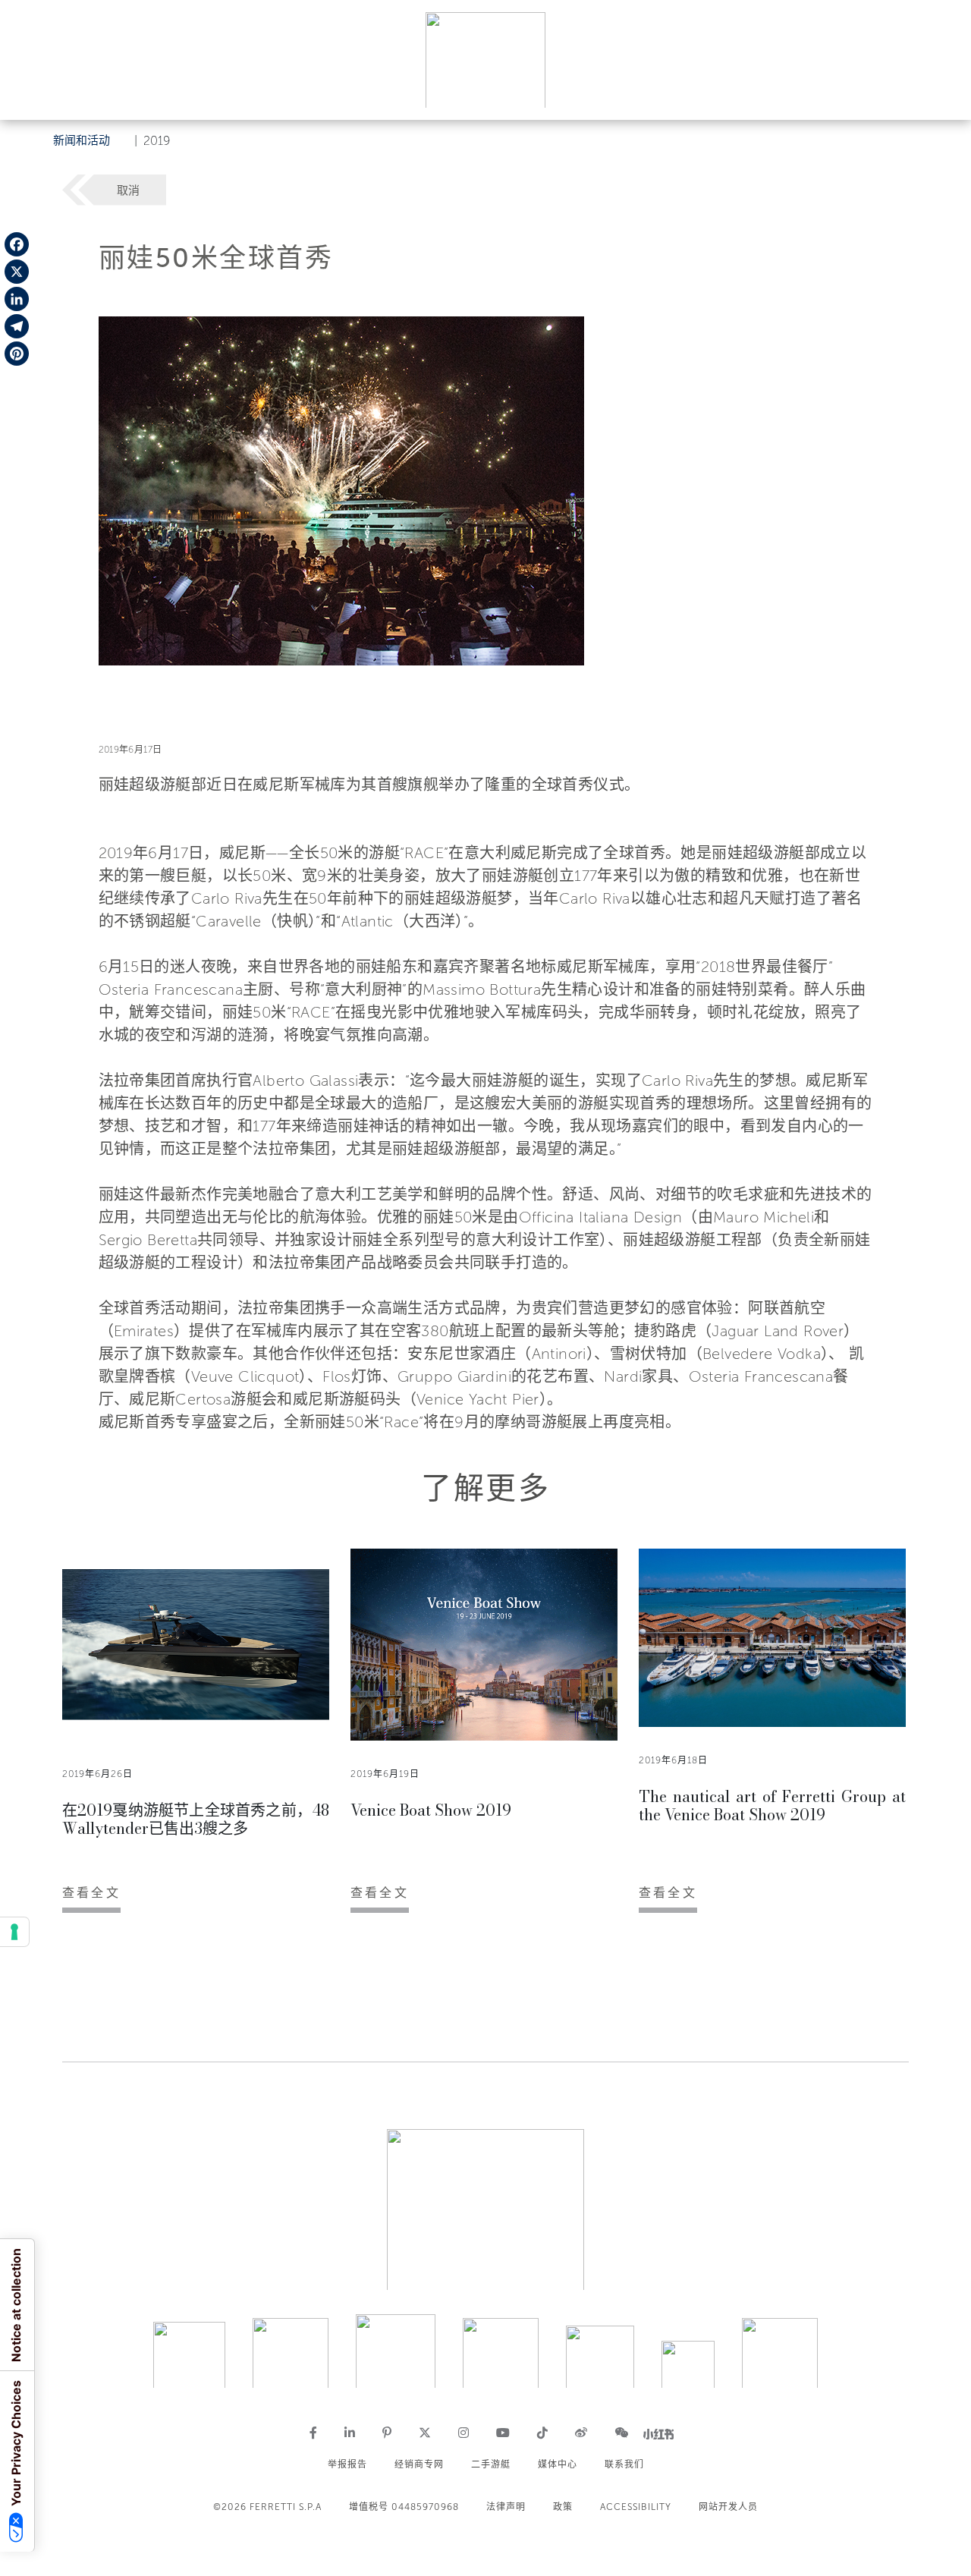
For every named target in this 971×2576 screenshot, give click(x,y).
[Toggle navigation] (942, 94)
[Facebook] (17, 244)
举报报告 (347, 2464)
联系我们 (624, 2464)
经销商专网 (419, 2464)
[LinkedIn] (17, 299)
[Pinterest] (17, 354)
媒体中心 (558, 2464)
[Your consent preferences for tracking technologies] (14, 1932)
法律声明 (506, 2507)
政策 (563, 2507)
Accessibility (636, 2507)
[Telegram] (17, 326)
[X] (17, 272)
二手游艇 (491, 2464)
